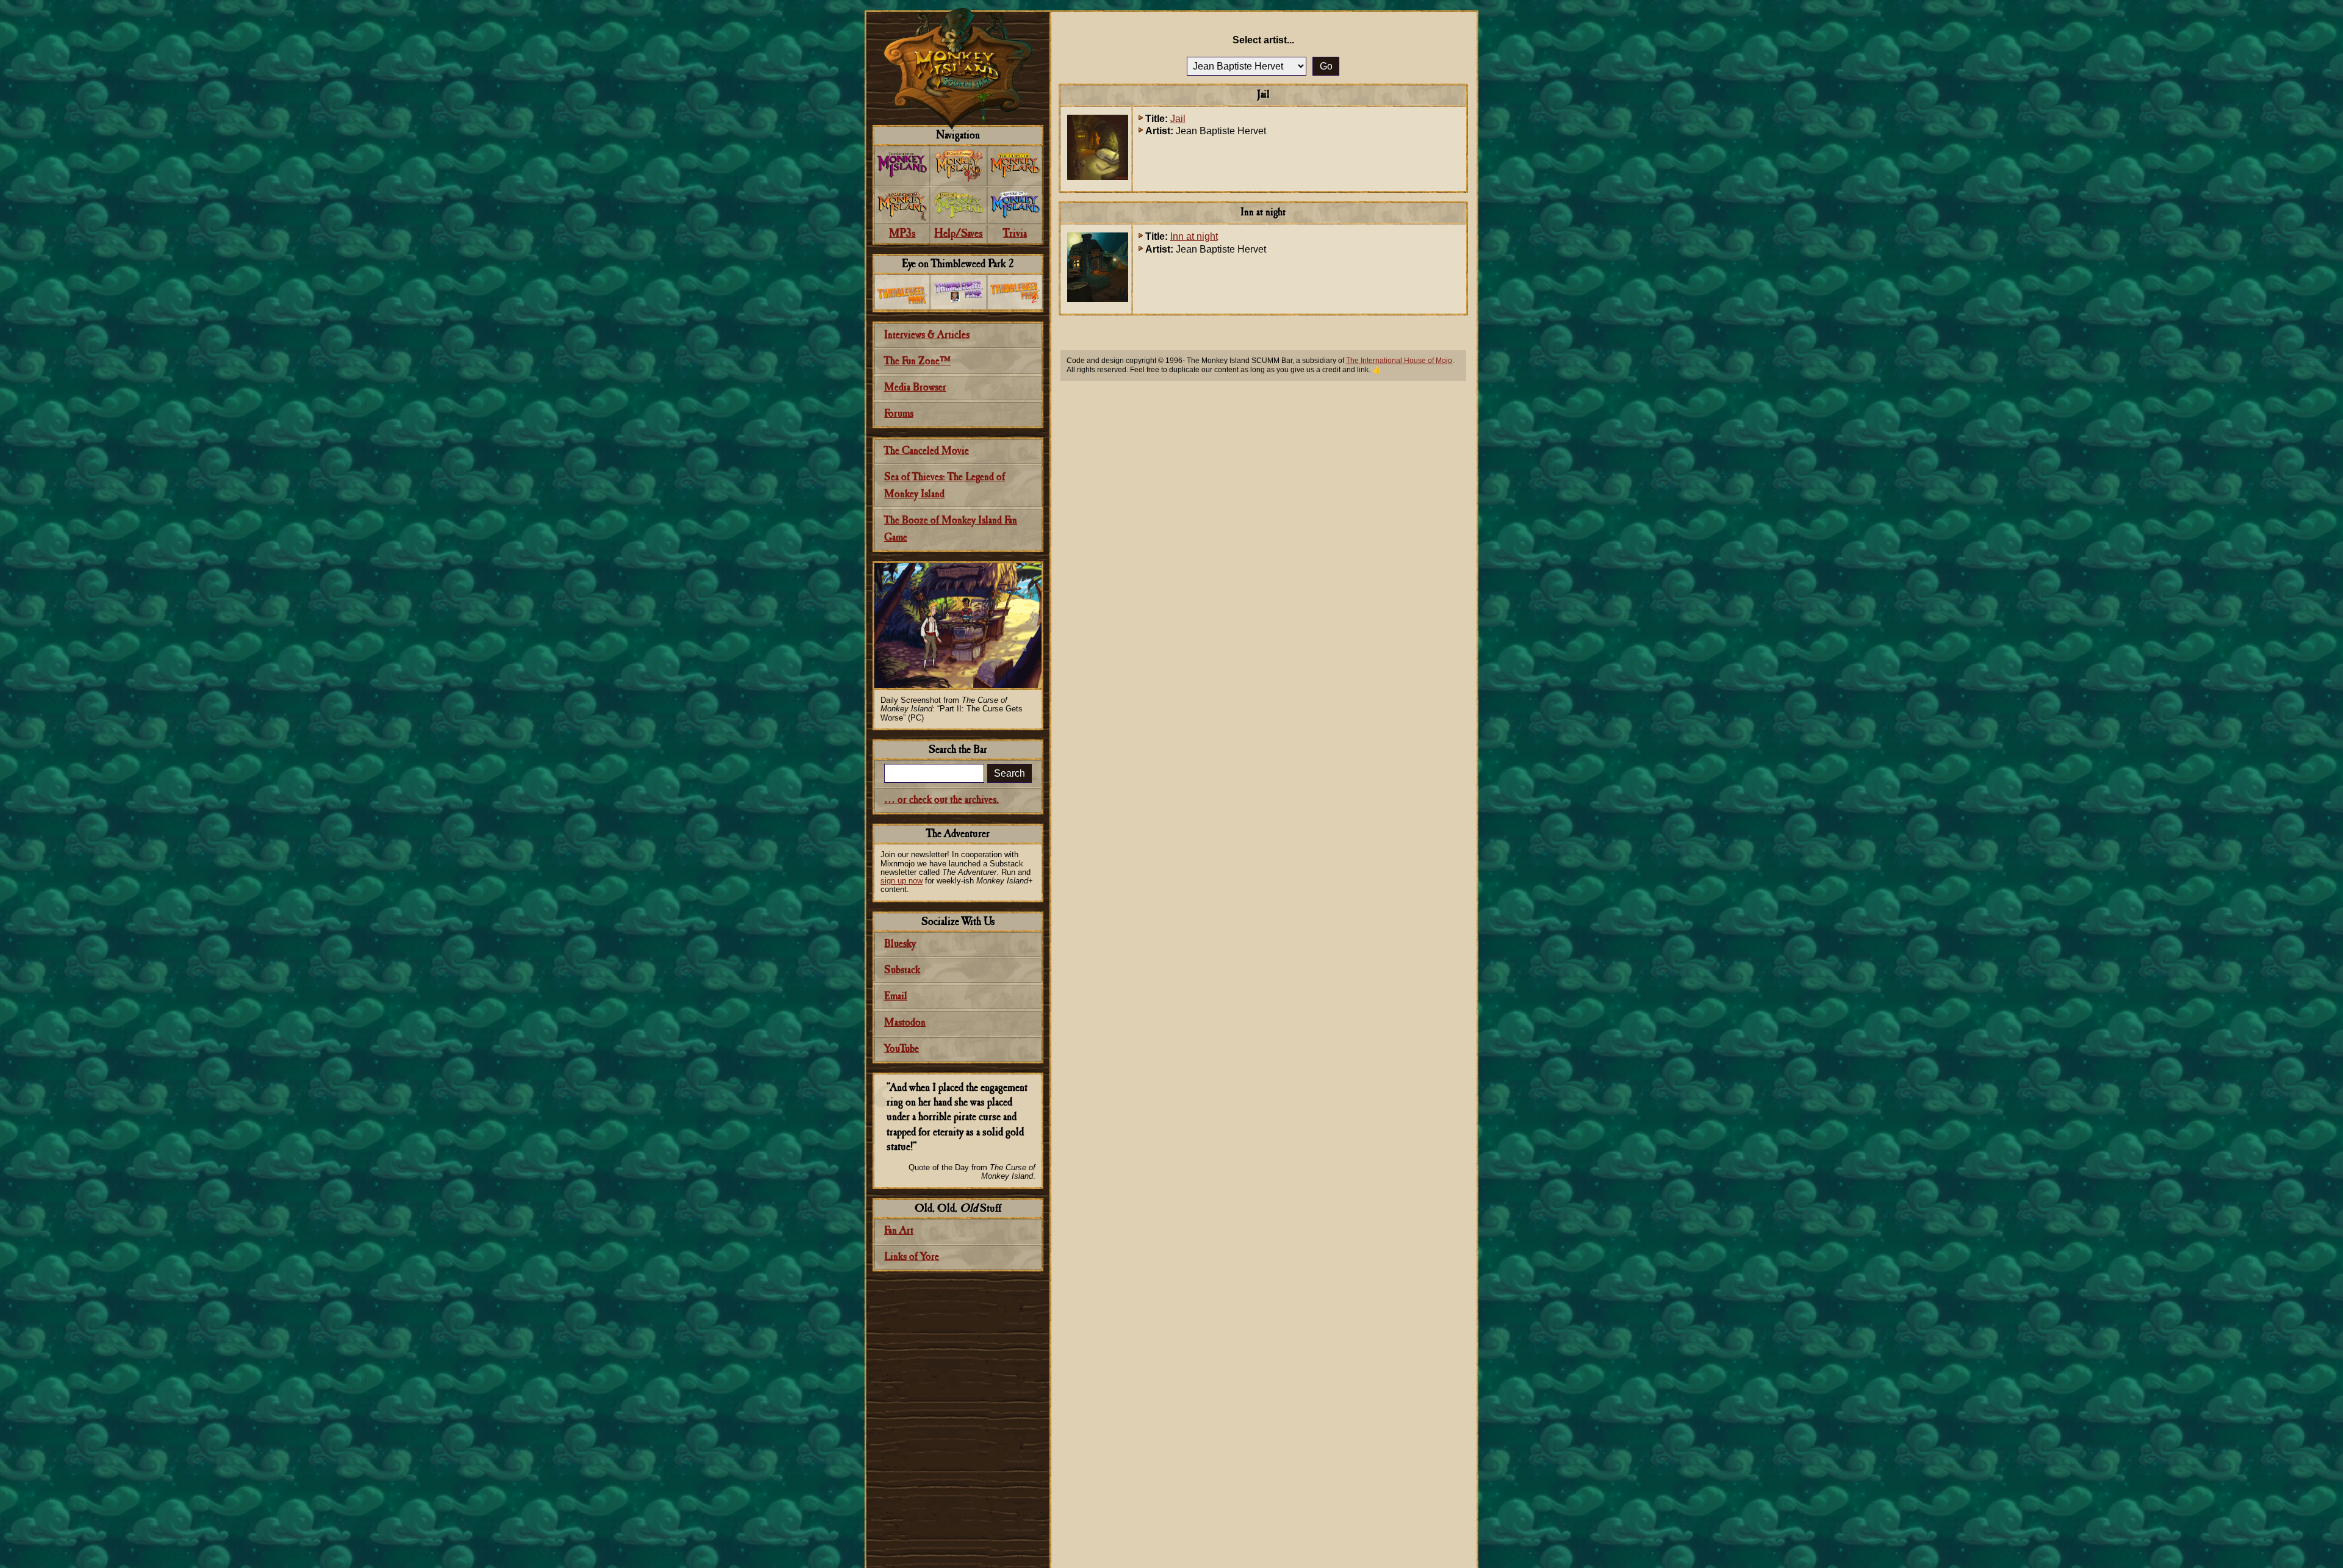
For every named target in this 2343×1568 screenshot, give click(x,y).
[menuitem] (902, 166)
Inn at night (1194, 236)
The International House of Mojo (1399, 361)
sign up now (902, 881)
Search (1010, 773)
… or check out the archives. (941, 800)
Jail (1178, 119)
